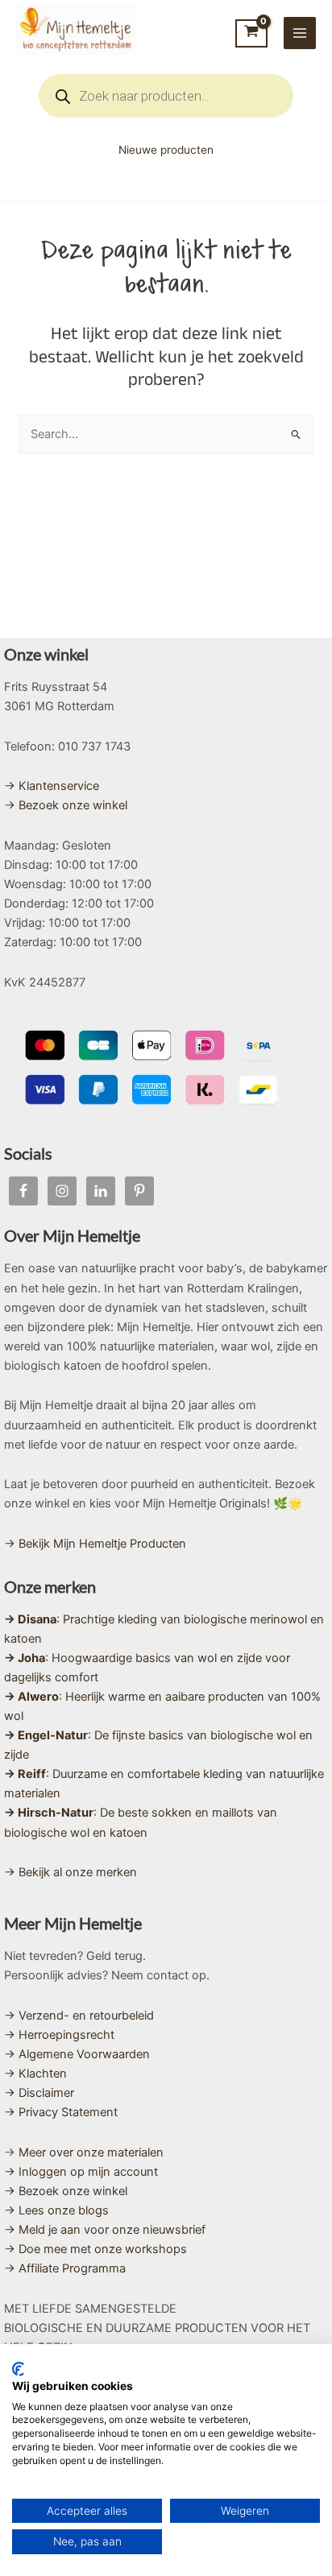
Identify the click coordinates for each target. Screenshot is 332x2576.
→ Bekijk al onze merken (71, 1872)
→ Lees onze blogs (56, 2210)
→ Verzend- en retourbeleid (79, 2016)
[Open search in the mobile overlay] (166, 96)
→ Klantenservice (52, 786)
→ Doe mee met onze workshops (95, 2249)
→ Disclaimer (39, 2093)
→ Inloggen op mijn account (81, 2172)
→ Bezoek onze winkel (66, 805)
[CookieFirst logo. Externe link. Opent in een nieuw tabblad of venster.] (18, 2369)
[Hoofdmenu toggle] (300, 33)
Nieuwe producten (166, 150)
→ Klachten (35, 2074)
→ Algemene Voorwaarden (77, 2054)
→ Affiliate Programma (65, 2268)
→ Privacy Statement (61, 2112)
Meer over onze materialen (91, 2152)
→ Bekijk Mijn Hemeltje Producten (95, 1544)
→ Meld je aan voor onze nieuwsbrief (105, 2230)
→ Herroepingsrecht (59, 2035)
